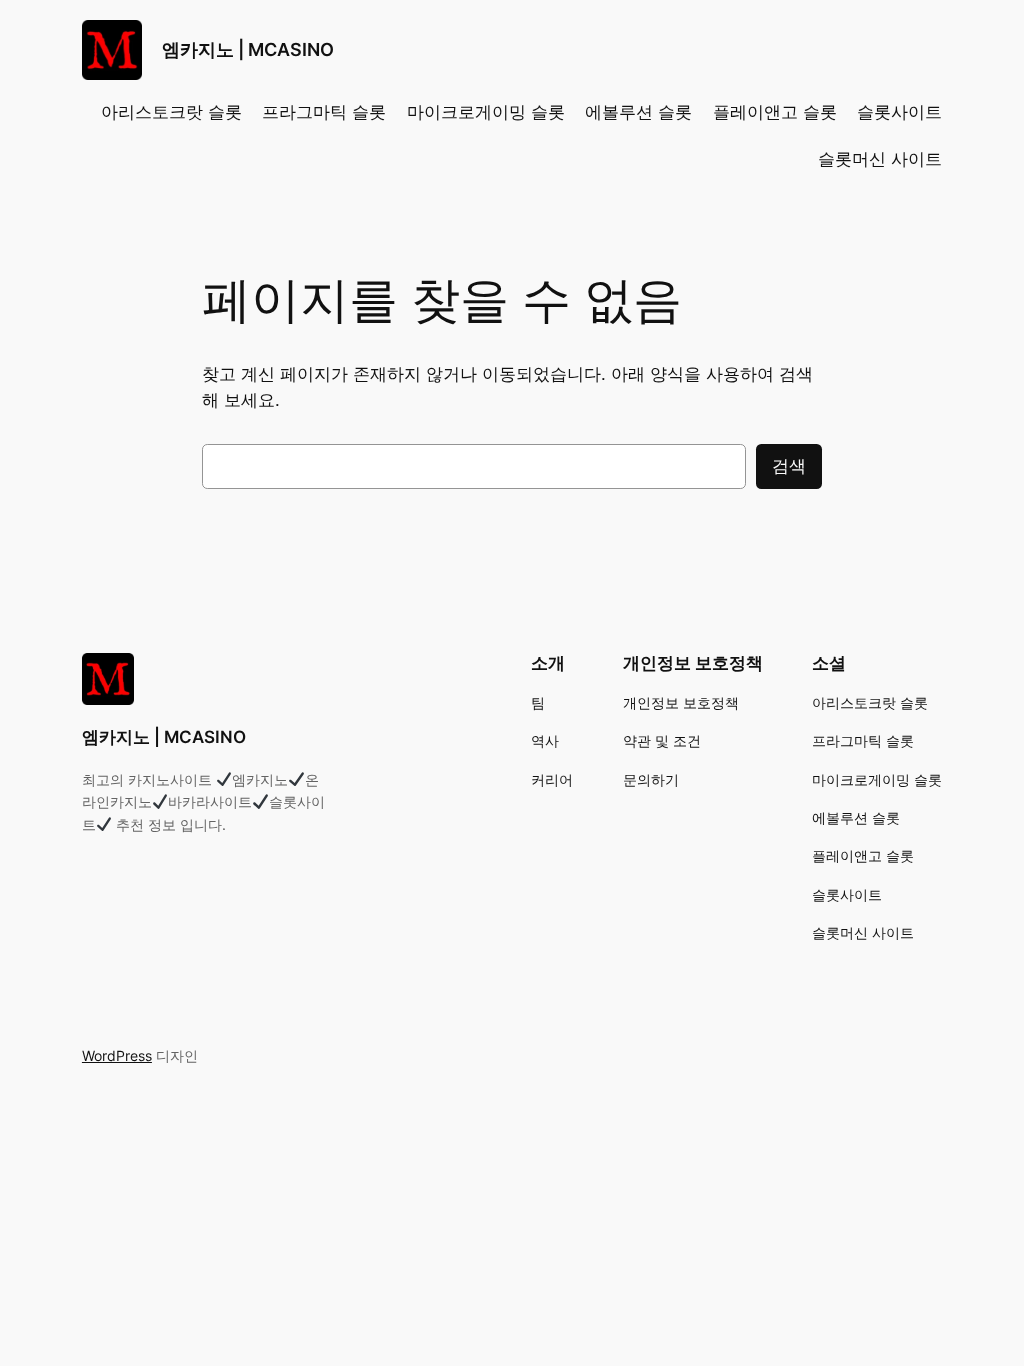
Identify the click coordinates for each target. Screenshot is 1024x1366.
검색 (789, 466)
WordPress (117, 1055)
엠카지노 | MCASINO (248, 49)
